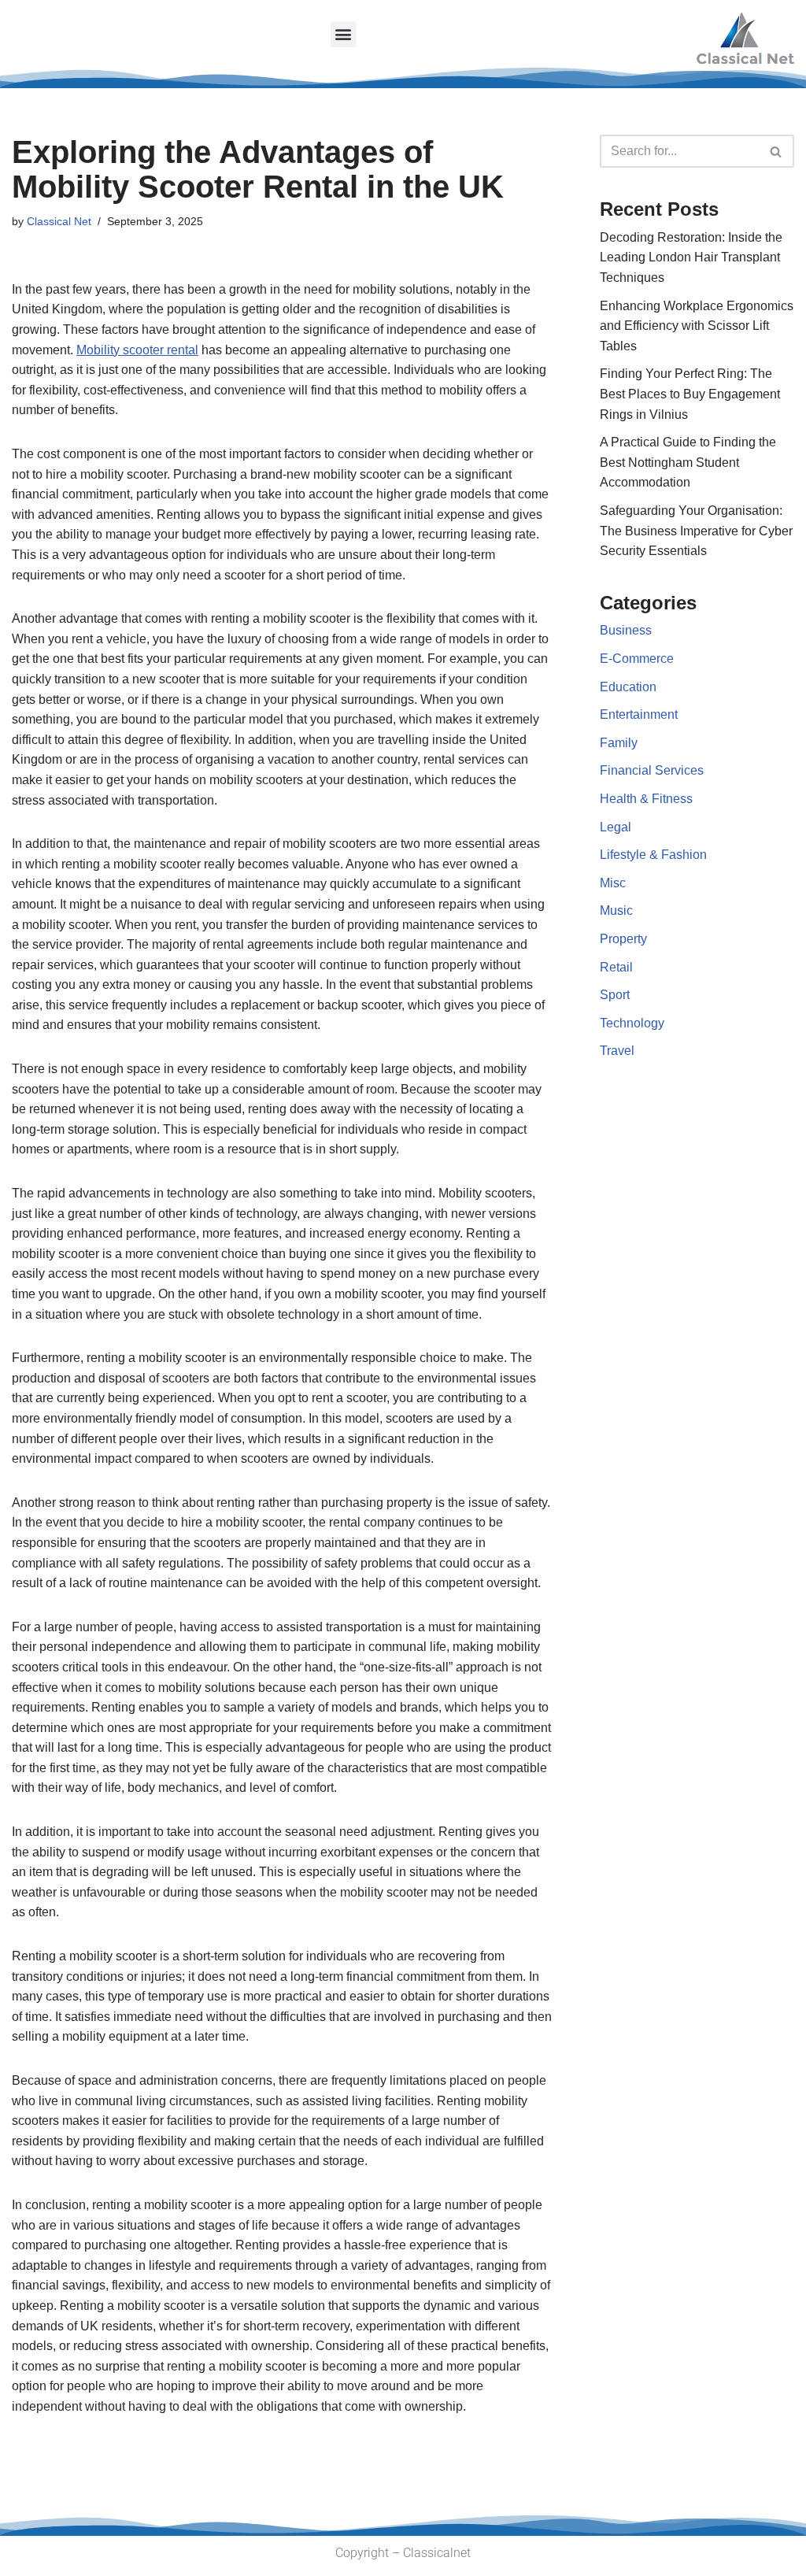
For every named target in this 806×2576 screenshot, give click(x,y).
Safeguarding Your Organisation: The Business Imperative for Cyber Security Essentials (696, 531)
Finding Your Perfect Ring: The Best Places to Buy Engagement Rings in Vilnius (690, 394)
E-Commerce (637, 659)
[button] (344, 34)
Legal (616, 827)
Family (619, 743)
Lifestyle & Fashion (653, 855)
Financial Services (652, 770)
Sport (615, 995)
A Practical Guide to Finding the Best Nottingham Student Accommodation (688, 462)
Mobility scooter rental (137, 350)
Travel (617, 1051)
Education (628, 687)
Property (623, 939)
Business (626, 630)
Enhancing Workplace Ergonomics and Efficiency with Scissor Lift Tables (697, 326)
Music (616, 910)
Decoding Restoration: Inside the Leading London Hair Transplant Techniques (691, 257)
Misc (613, 883)
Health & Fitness (646, 799)
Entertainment (639, 714)
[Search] (776, 151)
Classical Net (59, 221)
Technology (632, 1023)
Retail (616, 967)
